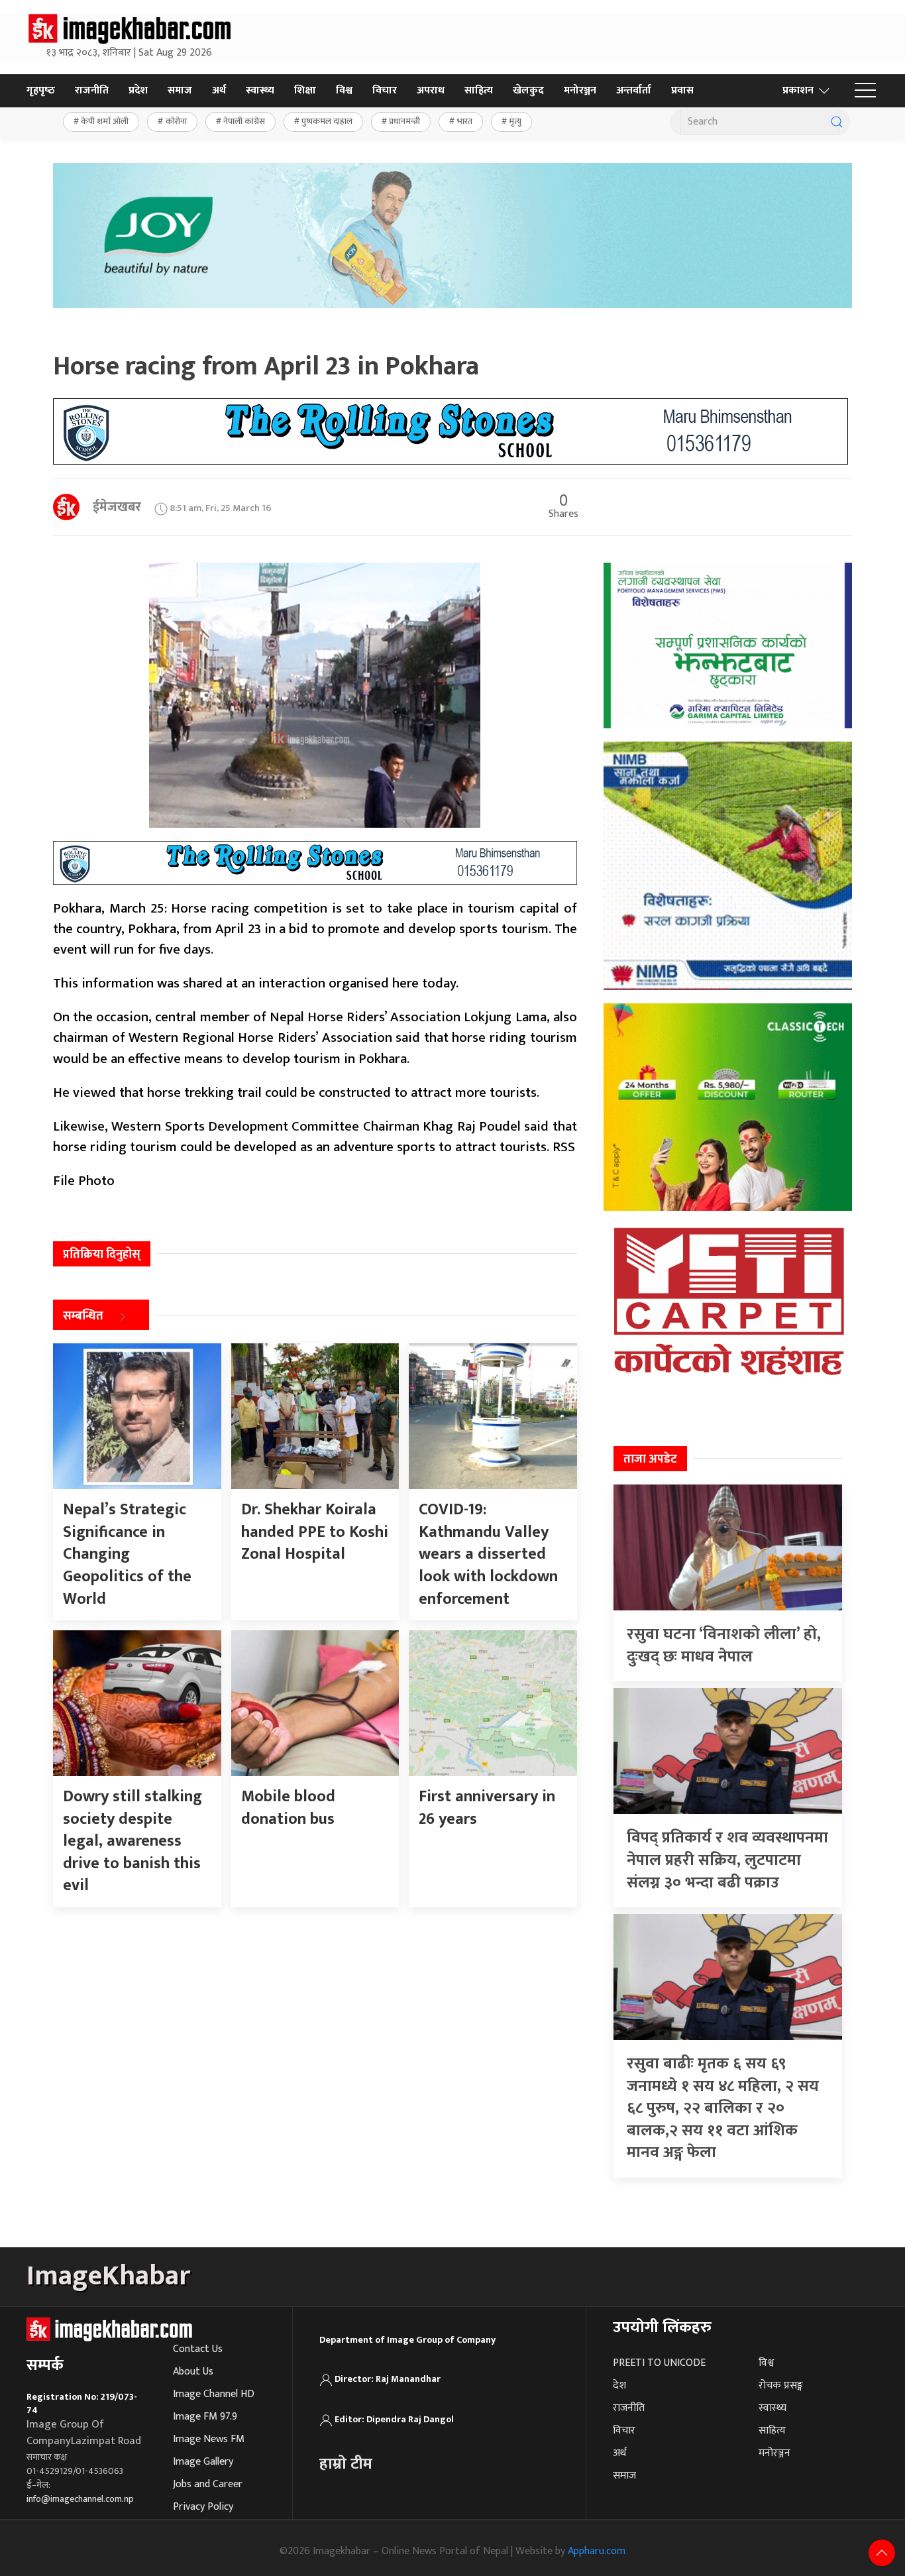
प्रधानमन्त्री (404, 121)
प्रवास (682, 90)
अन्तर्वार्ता (634, 90)
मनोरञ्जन (580, 90)
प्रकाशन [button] (798, 90)
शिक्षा (305, 90)
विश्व (344, 90)
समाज (180, 90)
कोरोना (176, 121)
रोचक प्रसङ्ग (781, 2385)
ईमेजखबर (117, 507)
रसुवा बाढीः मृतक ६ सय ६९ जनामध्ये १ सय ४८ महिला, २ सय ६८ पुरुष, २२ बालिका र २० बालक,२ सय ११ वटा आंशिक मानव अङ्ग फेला (723, 2108)
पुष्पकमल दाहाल (327, 121)
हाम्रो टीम (346, 2464)
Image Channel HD (214, 2394)
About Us (193, 2372)
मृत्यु (515, 121)
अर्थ (219, 90)
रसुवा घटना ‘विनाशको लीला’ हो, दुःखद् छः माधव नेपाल (724, 1646)
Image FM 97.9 (205, 2417)
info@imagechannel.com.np (80, 2499)
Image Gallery (203, 2462)
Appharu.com (597, 2551)
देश (619, 2385)
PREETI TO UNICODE (659, 2363)
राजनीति (92, 90)
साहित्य (479, 90)
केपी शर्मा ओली (105, 121)
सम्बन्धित (83, 1316)
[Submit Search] (837, 122)
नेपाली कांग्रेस (244, 121)
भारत (465, 121)
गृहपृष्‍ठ (41, 90)
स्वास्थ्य (260, 90)
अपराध (431, 90)
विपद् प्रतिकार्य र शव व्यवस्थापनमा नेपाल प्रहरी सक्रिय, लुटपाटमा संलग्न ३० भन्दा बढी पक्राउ (727, 1860)
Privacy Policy (203, 2507)
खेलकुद (528, 90)
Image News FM (209, 2439)
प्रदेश (138, 90)
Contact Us (198, 2349)
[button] (865, 91)
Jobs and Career (208, 2484)
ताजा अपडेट (650, 1459)
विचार (385, 90)
